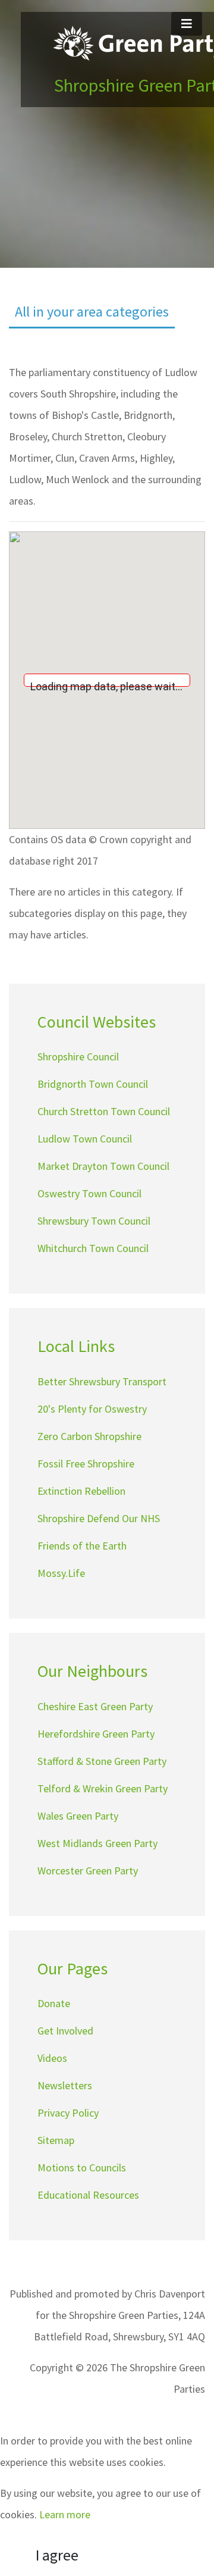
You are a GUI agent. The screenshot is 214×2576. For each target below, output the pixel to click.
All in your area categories (92, 312)
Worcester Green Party (88, 1871)
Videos (52, 2058)
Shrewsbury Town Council (94, 1221)
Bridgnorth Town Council (93, 1084)
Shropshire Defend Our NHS (99, 1518)
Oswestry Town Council (89, 1193)
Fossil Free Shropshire (86, 1464)
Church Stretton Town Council (104, 1111)
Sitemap (56, 2140)
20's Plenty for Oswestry (92, 1409)
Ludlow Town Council (85, 1139)
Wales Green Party (78, 1816)
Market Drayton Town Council (103, 1166)
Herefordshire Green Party (96, 1734)
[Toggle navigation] (187, 24)
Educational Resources (88, 2195)
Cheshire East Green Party (95, 1706)
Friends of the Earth (82, 1546)
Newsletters (65, 2085)
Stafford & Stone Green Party (102, 1761)
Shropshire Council (78, 1057)
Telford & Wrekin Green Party (103, 1788)
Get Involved (65, 2031)
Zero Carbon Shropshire (89, 1436)
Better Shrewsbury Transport (102, 1381)
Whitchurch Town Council (93, 1248)
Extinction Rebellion (81, 1491)
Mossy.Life (61, 1573)
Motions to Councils (82, 2167)
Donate (54, 2003)
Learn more (65, 2514)
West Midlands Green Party (97, 1843)
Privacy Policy (68, 2113)
